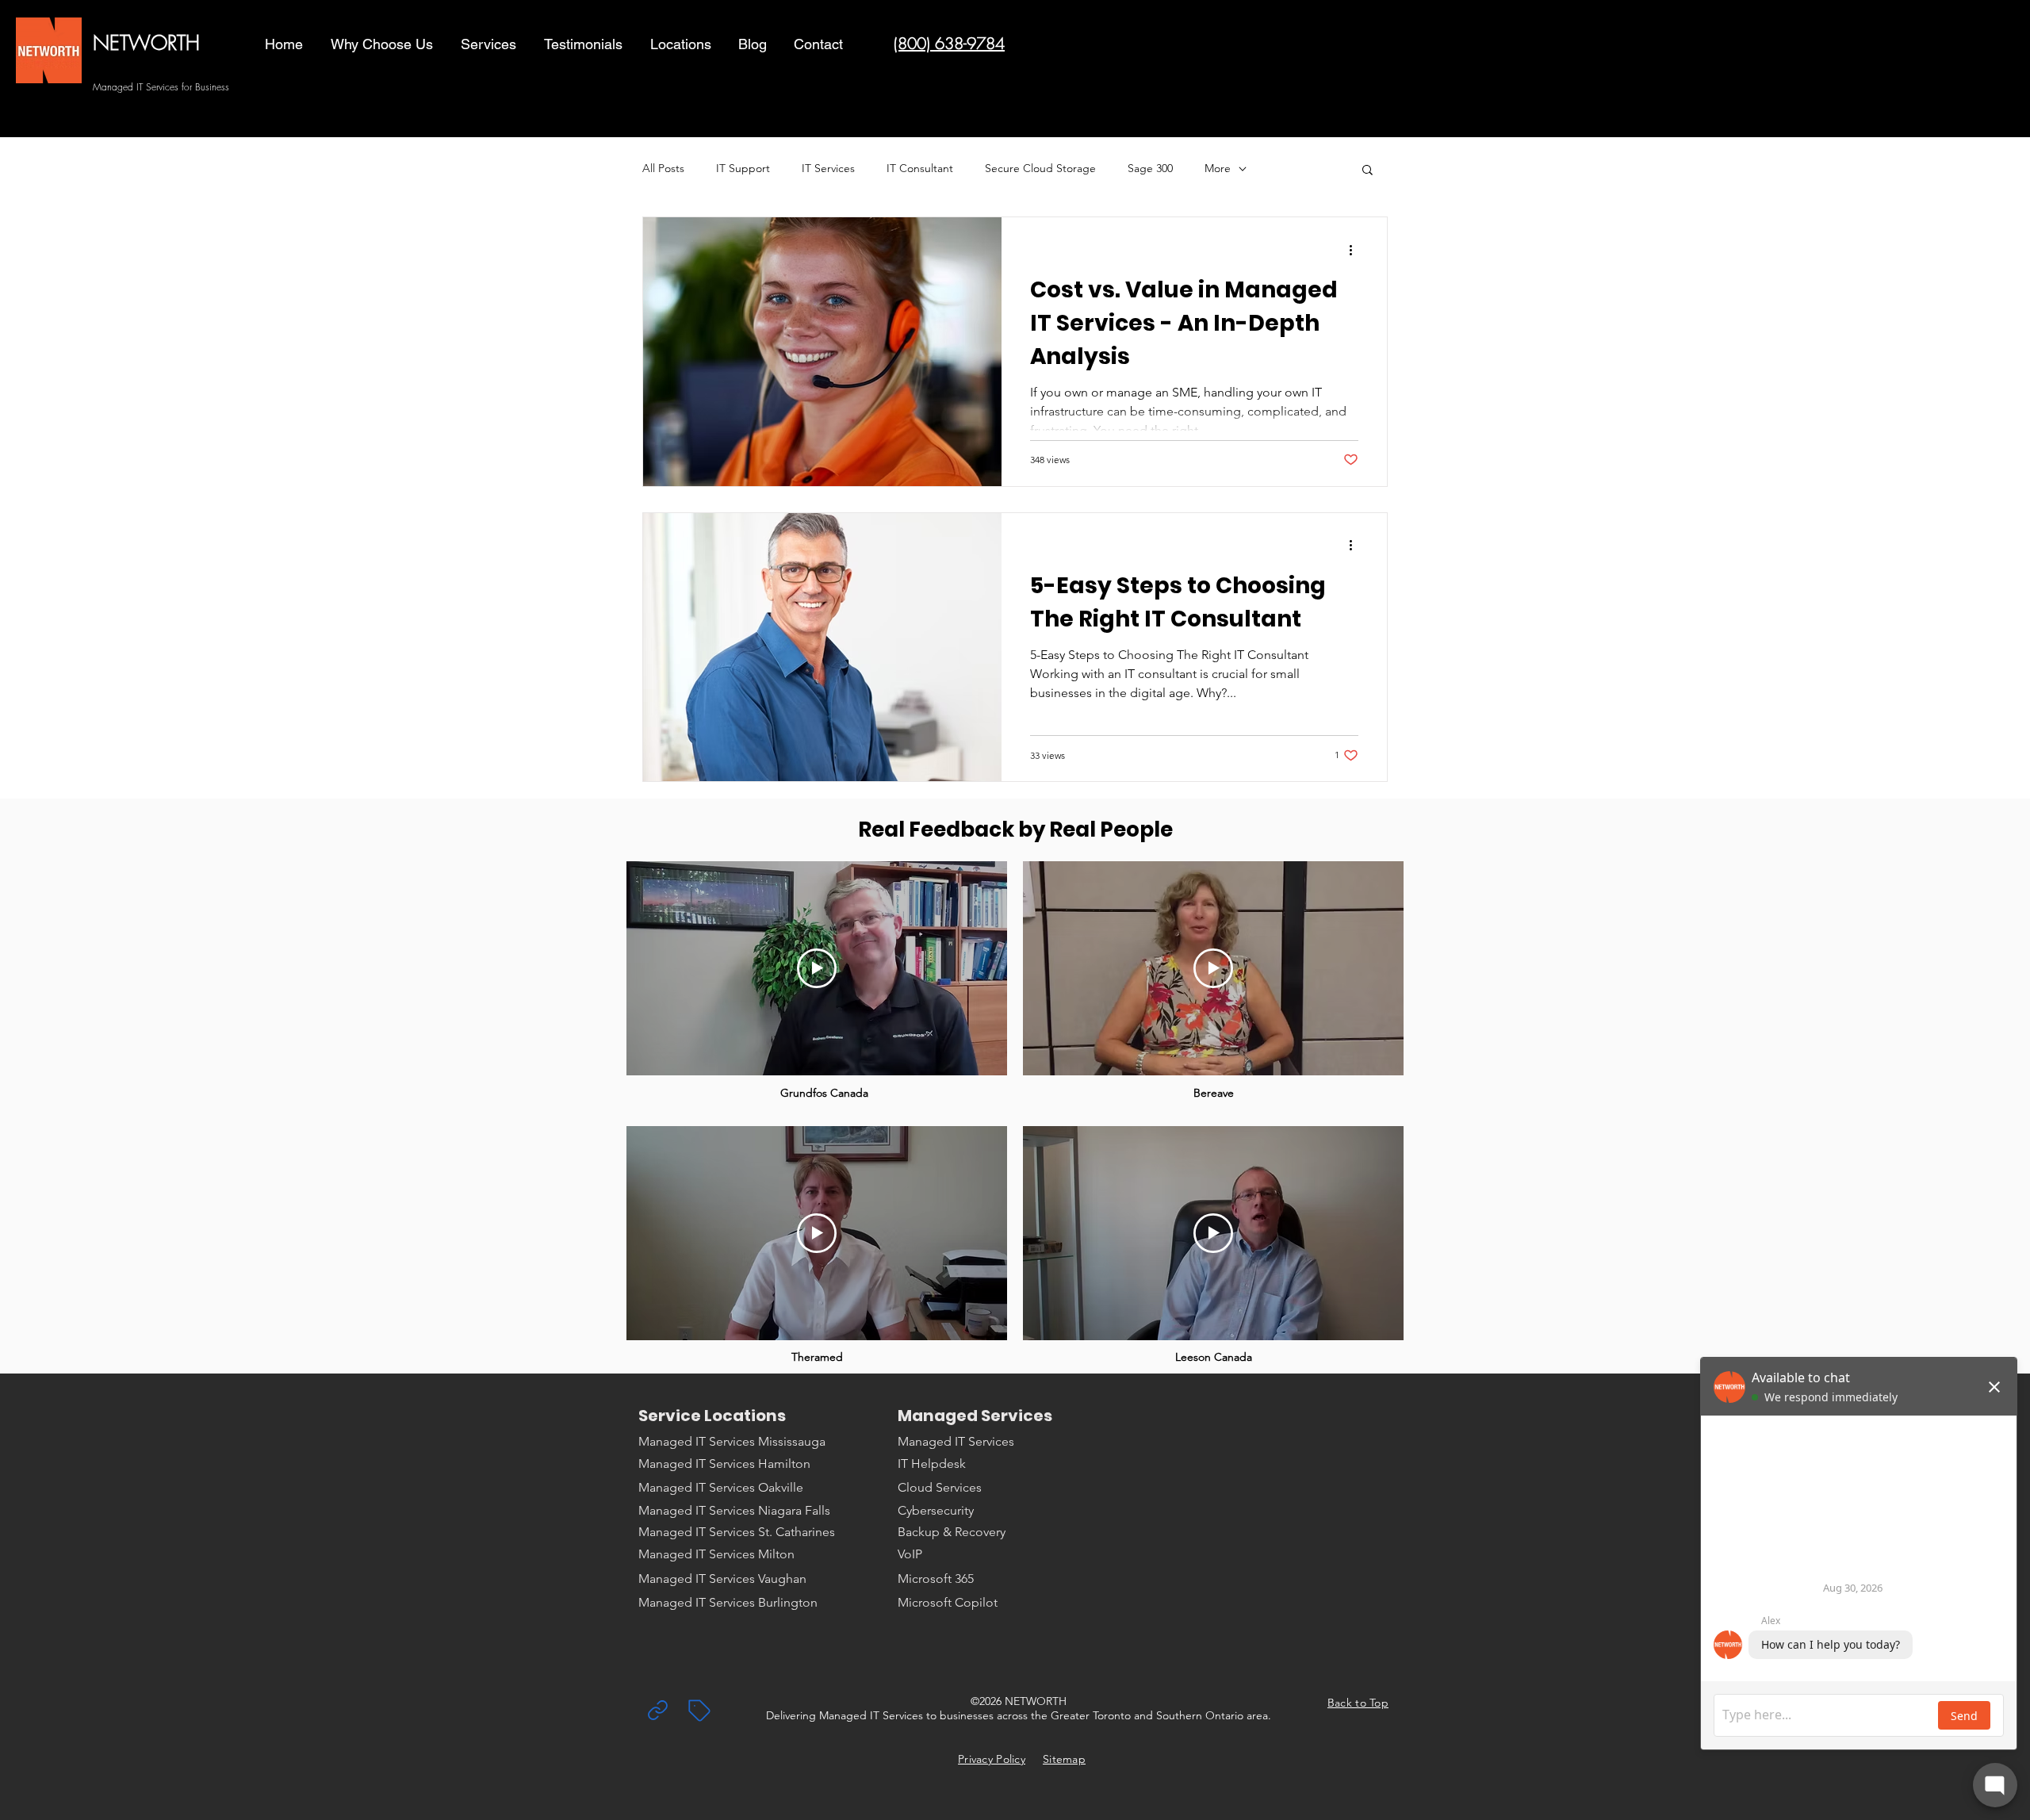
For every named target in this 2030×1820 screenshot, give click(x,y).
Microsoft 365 (936, 1579)
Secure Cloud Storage (1040, 168)
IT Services (828, 168)
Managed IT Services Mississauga (732, 1441)
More (1218, 168)
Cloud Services (940, 1487)
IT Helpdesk (932, 1464)
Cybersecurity (936, 1510)
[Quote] (699, 1711)
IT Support (743, 168)
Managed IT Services (956, 1441)
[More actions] (1356, 250)
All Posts (663, 168)
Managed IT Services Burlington (728, 1602)
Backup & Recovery (952, 1532)
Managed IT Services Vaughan (722, 1579)
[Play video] (817, 968)
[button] (490, 44)
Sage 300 (1150, 168)
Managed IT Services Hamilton (724, 1464)
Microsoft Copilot (948, 1602)
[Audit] (657, 1710)
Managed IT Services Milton (716, 1554)
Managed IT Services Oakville (721, 1487)
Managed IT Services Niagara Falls (734, 1510)
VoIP (910, 1554)
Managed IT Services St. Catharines (737, 1532)
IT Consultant (920, 168)
